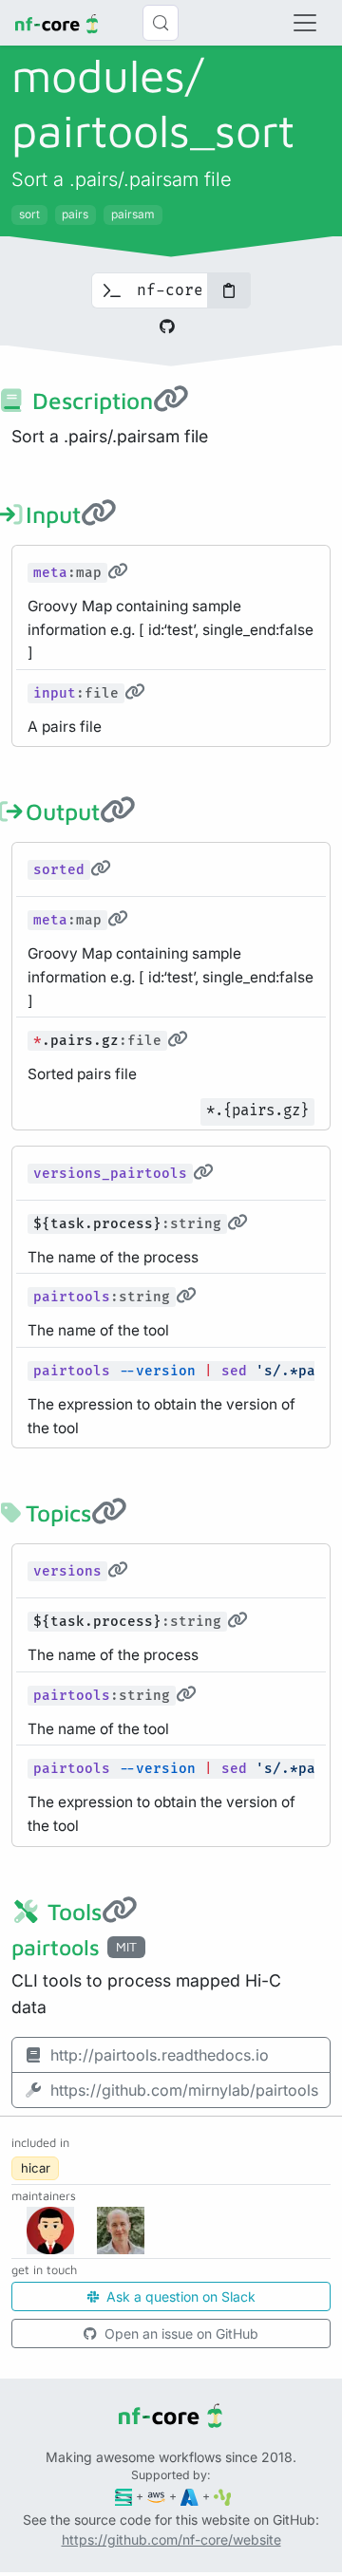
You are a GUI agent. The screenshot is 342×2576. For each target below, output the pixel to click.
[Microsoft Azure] (190, 2496)
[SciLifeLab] (223, 2496)
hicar (36, 2168)
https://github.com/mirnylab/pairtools (184, 2090)
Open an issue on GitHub (180, 2333)
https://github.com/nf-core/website (171, 2539)
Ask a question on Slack (179, 2296)
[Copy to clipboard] (229, 290)
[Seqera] (124, 2496)
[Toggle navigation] (305, 23)
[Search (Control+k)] (161, 23)
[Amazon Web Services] (156, 2496)
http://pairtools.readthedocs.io (160, 2055)
